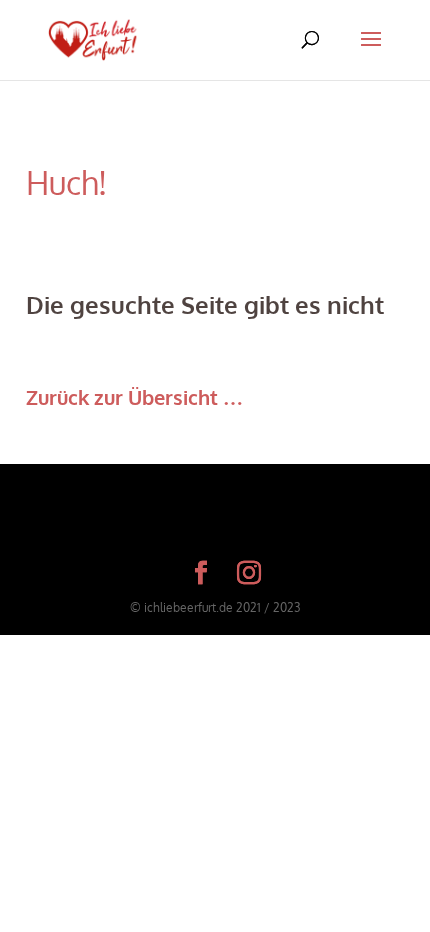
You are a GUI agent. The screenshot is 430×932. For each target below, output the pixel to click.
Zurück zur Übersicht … (134, 397)
